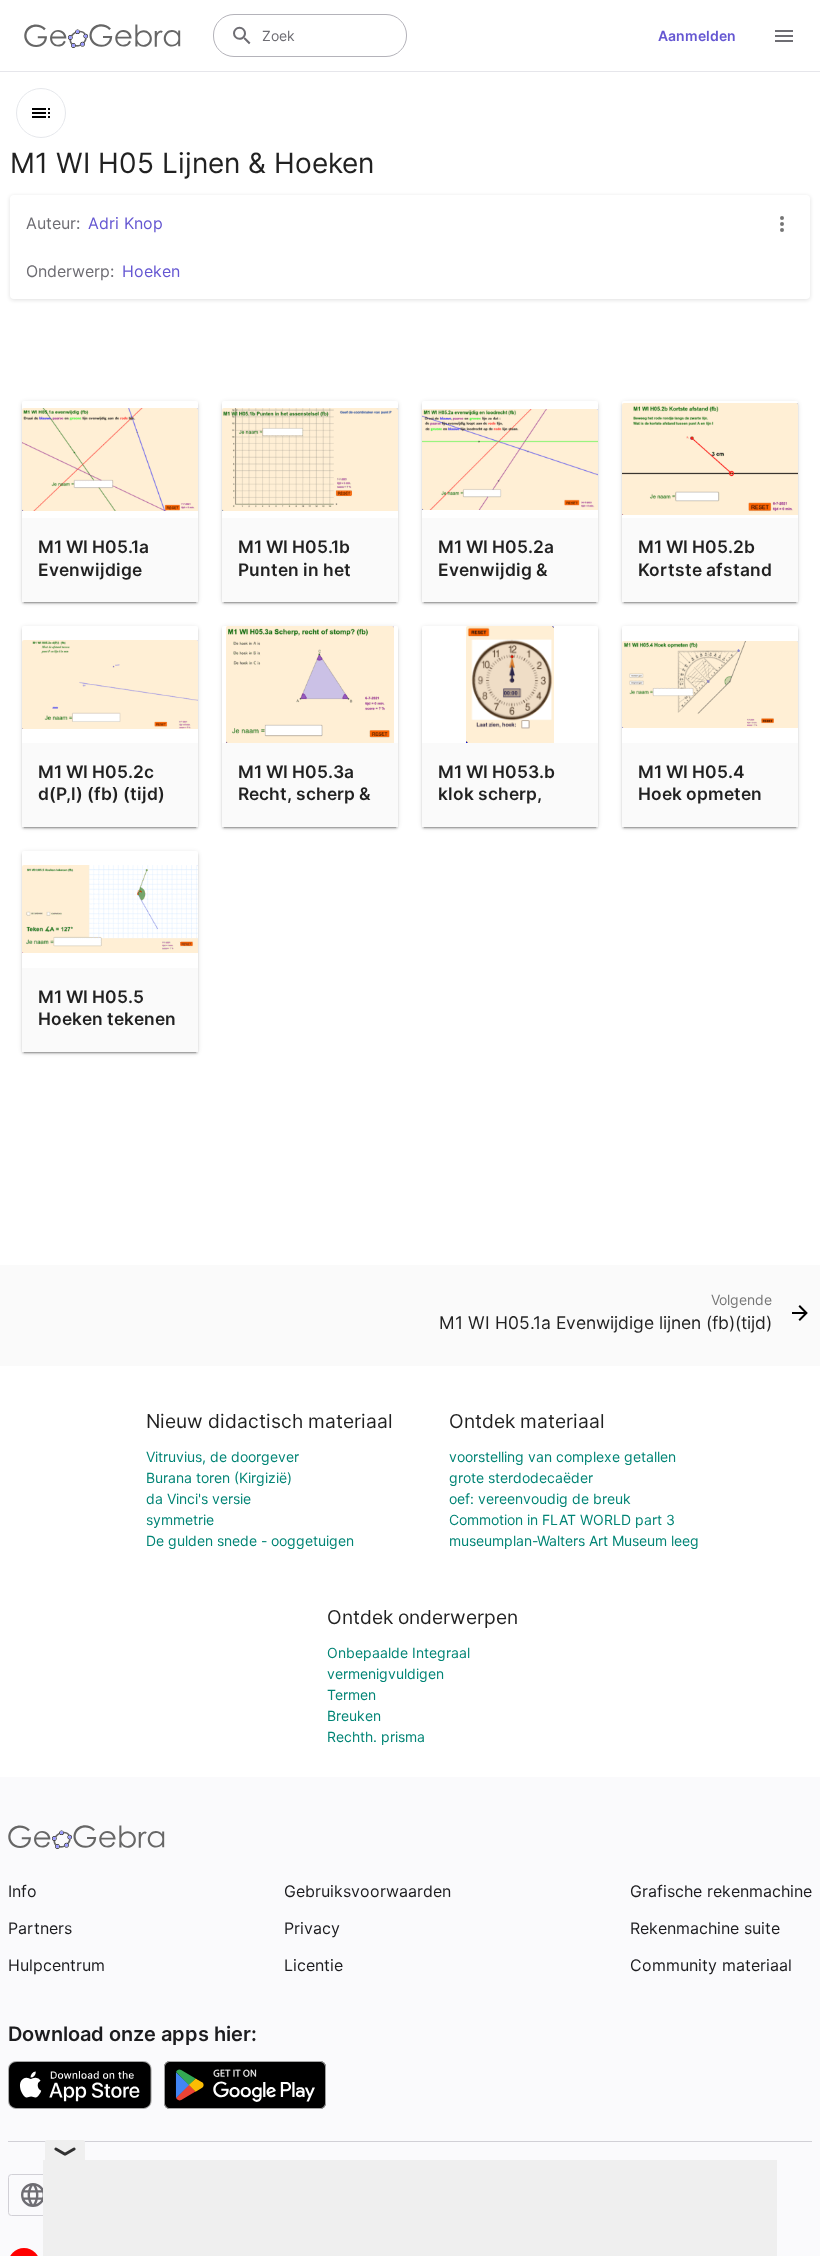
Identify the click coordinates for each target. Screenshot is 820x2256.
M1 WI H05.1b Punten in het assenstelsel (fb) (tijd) (310, 580)
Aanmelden (697, 35)
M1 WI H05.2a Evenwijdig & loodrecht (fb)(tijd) (497, 580)
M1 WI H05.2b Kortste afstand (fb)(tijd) (705, 569)
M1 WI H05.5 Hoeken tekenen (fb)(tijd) (107, 1019)
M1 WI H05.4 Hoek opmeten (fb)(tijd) (700, 794)
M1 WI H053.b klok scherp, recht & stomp (498, 794)
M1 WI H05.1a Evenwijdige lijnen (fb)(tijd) (100, 569)
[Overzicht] (41, 113)
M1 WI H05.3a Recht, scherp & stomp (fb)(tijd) (304, 794)
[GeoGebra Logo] (102, 36)
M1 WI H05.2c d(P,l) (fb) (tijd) (101, 782)
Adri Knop (125, 223)
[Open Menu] (784, 36)
